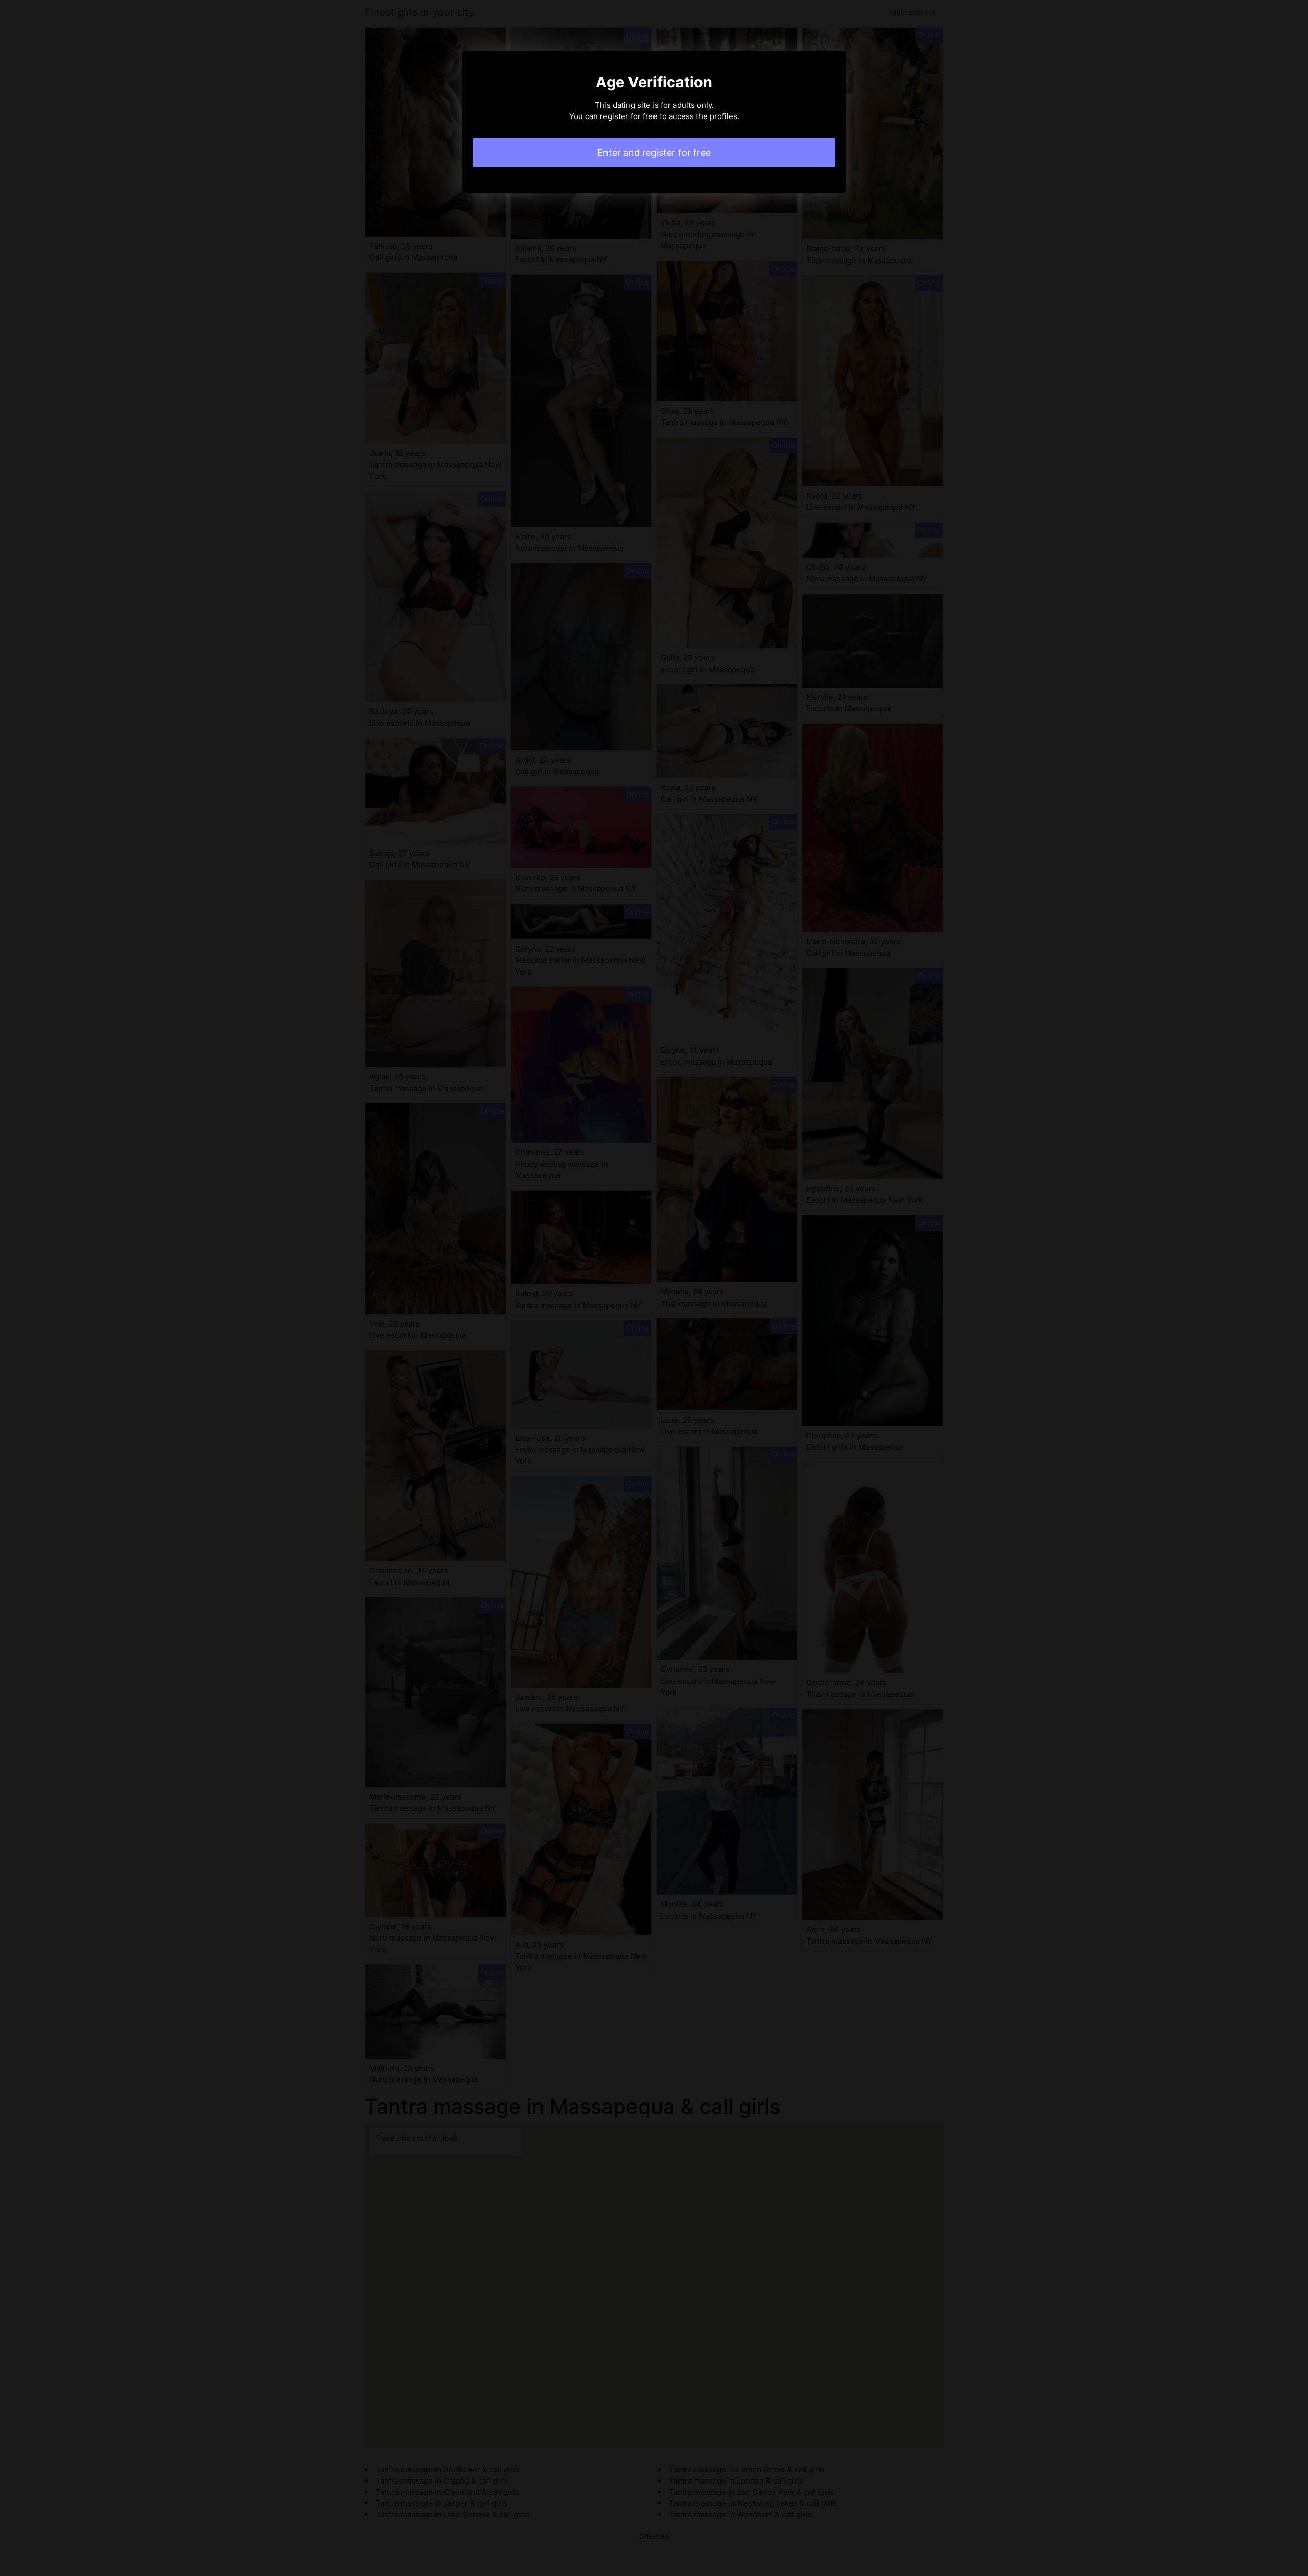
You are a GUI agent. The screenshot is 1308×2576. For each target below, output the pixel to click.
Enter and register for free (654, 152)
